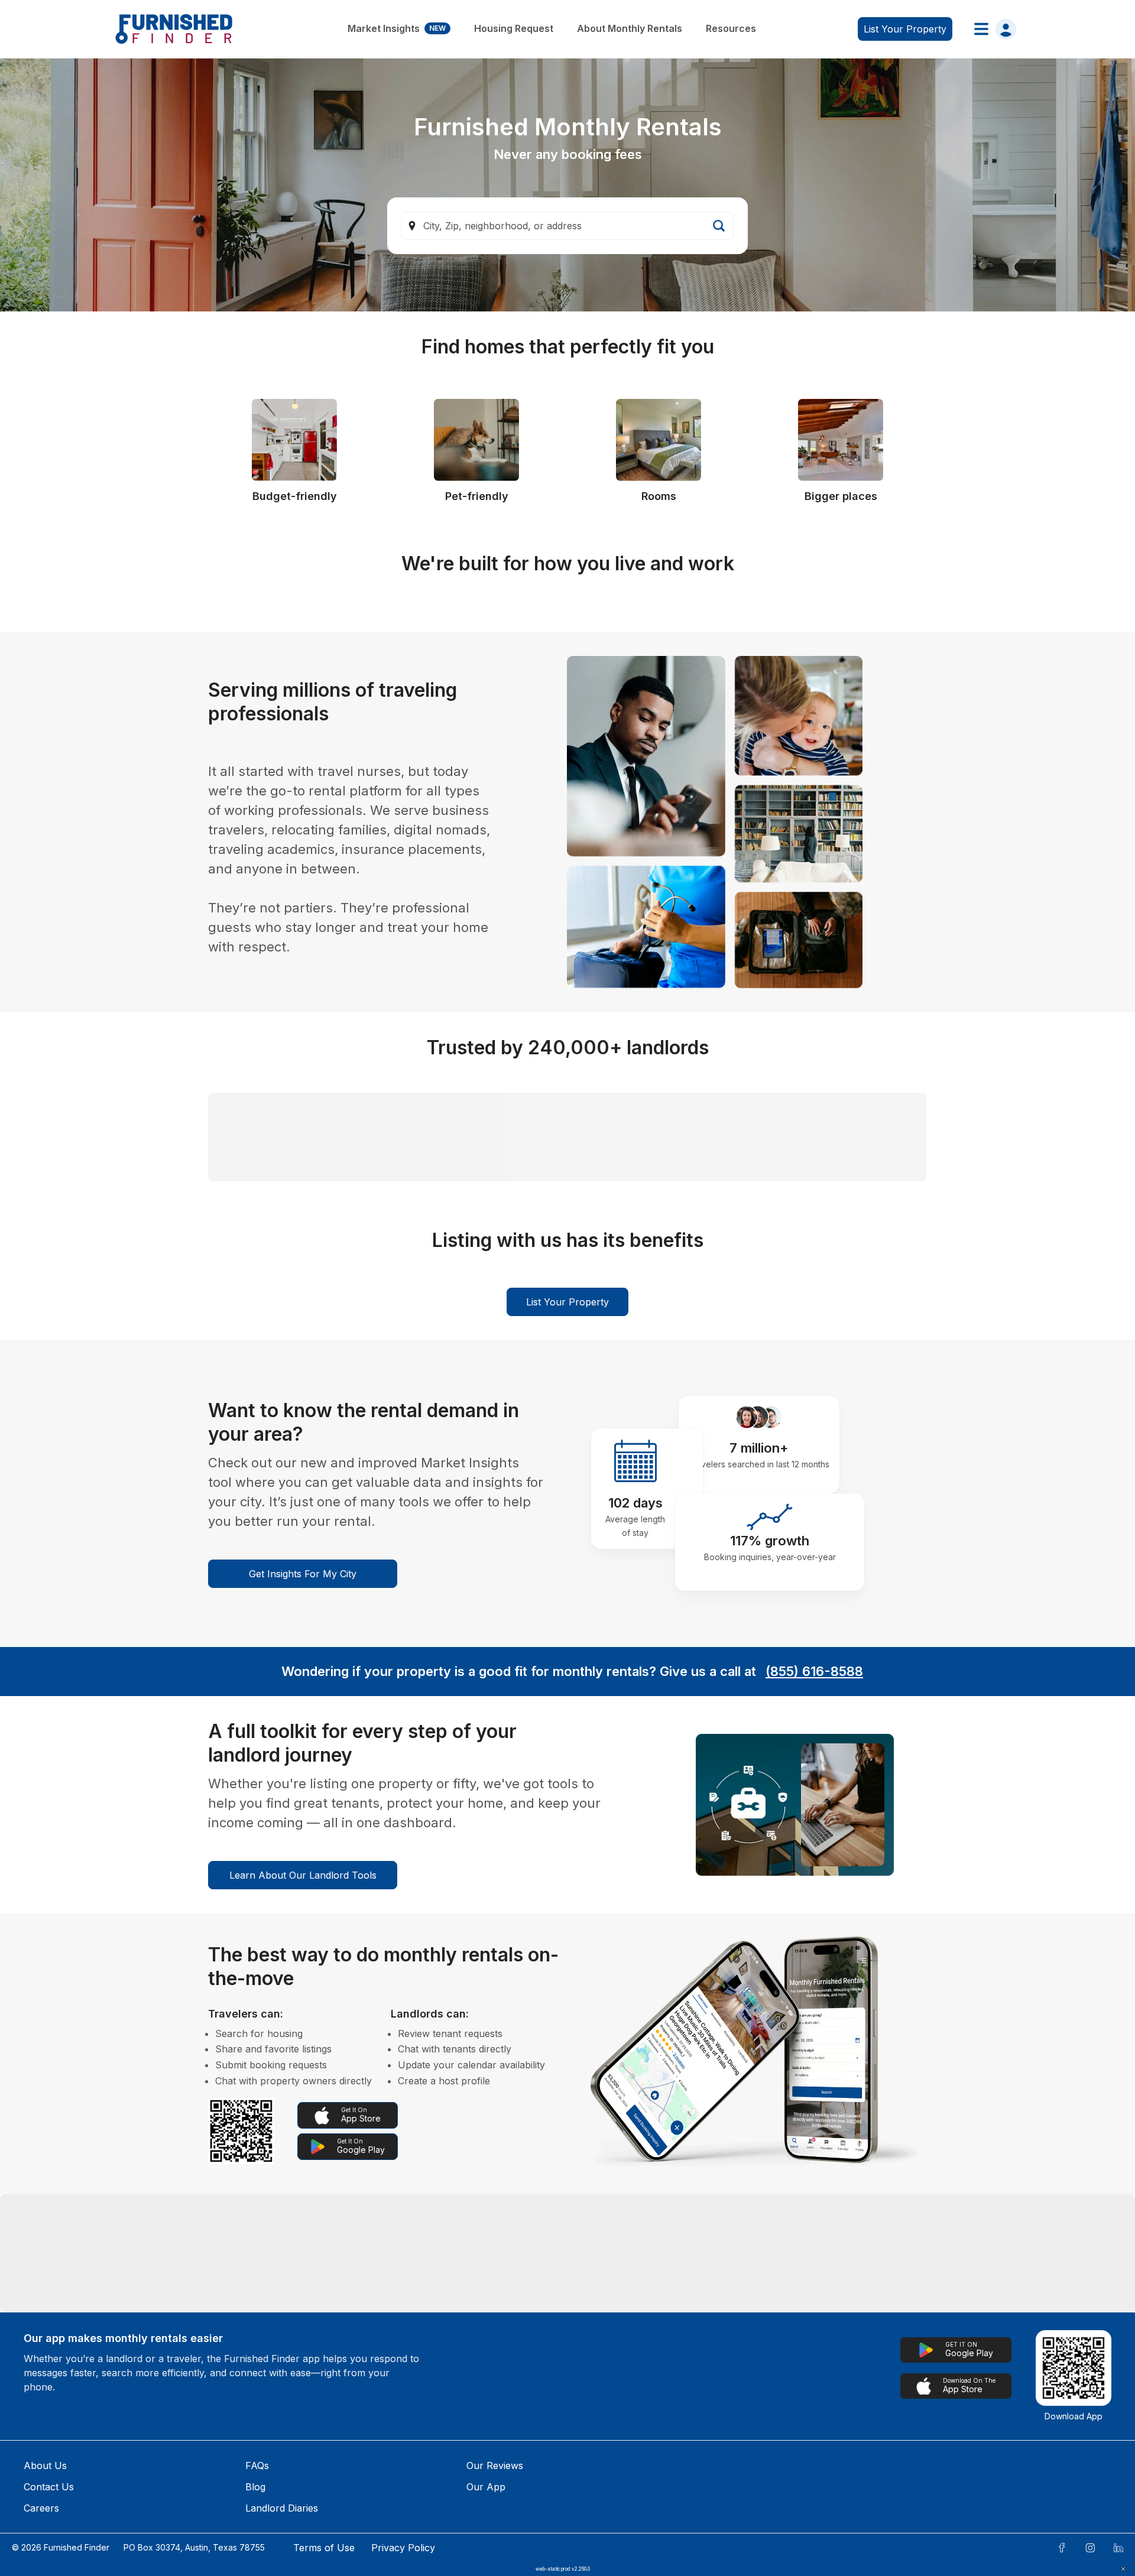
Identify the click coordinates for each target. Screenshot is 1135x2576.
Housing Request (514, 28)
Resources (731, 28)
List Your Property (567, 1503)
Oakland (688, 2495)
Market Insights (397, 28)
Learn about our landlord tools (303, 2076)
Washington (696, 2533)
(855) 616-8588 (814, 1872)
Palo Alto (864, 2533)
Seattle (338, 2457)
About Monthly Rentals (630, 28)
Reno (335, 2495)
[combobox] (567, 226)
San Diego (172, 2457)
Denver (166, 2495)
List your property (905, 29)
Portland (342, 2533)
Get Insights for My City (303, 1775)
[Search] (719, 226)
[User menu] (992, 29)
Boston (686, 2457)
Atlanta (859, 2495)
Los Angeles (523, 2457)
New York (518, 2533)
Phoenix (514, 2495)
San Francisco (875, 2457)
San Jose (170, 2533)
